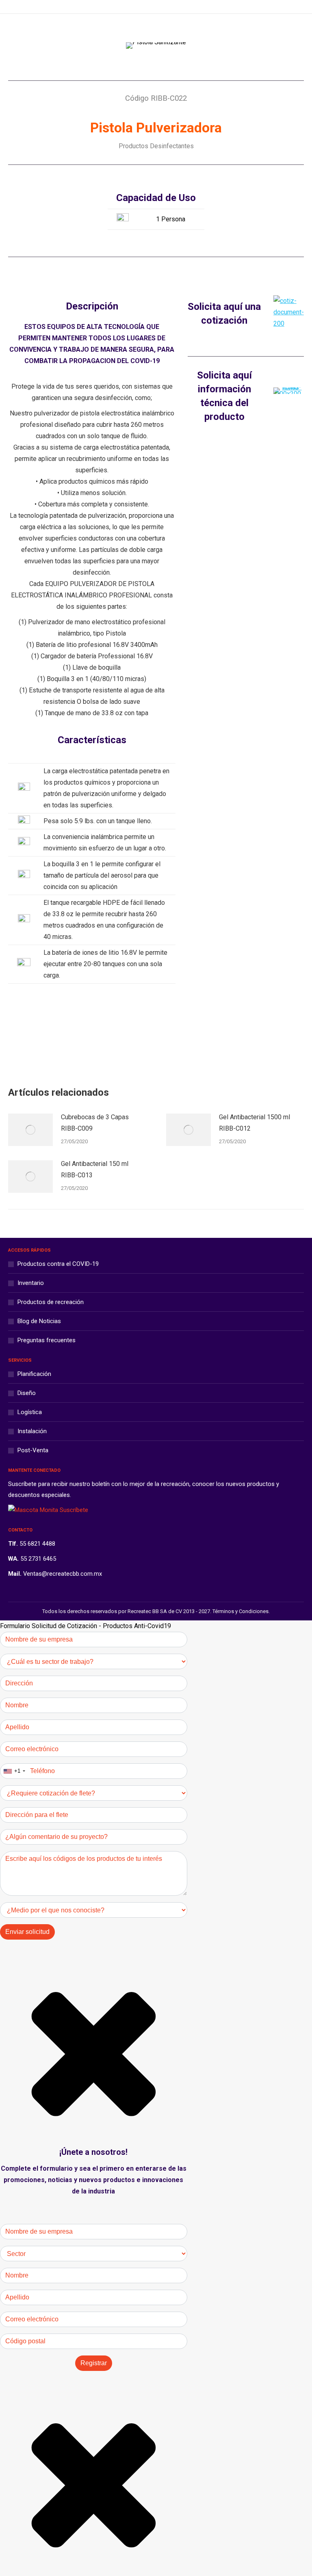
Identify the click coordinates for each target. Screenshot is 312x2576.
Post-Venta (33, 1450)
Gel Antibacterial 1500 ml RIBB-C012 (255, 1123)
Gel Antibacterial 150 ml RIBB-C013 (95, 1169)
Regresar (162, 1040)
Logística (30, 1412)
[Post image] (30, 1130)
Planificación (34, 1374)
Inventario (31, 1283)
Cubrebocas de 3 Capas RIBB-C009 (95, 1123)
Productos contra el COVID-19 (58, 1264)
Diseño (27, 1393)
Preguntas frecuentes (47, 1340)
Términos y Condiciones (240, 1611)
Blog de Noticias (39, 1321)
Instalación (32, 1431)
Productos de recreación (51, 1302)
